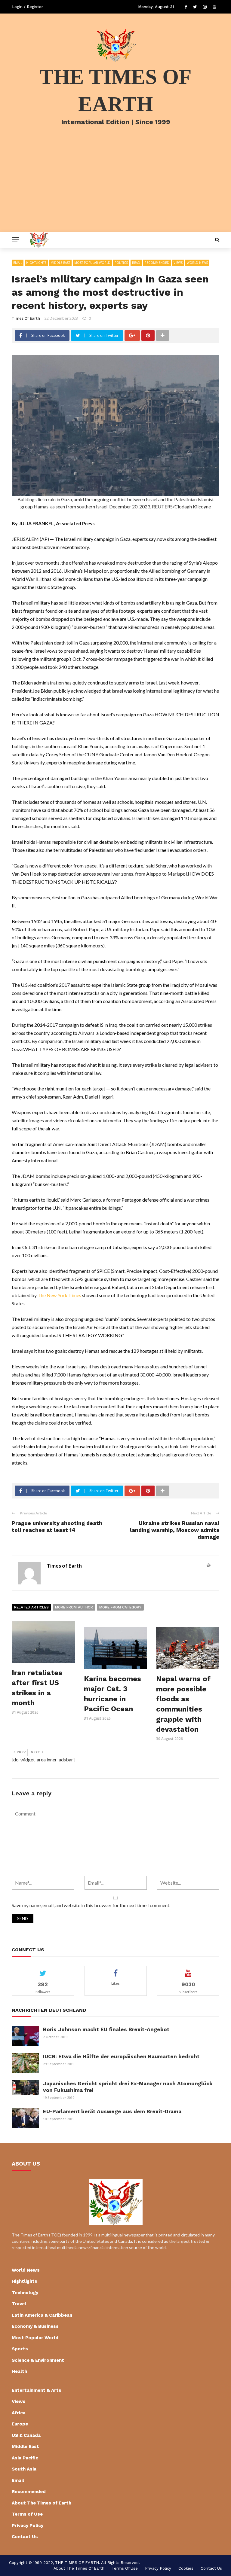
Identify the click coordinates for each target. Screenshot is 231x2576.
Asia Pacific (25, 2458)
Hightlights (36, 263)
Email (18, 263)
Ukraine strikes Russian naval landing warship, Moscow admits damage (175, 1530)
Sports (20, 2349)
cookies (186, 2568)
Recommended (157, 263)
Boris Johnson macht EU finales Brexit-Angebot (106, 2029)
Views (178, 263)
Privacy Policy (28, 2526)
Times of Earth (26, 318)
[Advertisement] (115, 187)
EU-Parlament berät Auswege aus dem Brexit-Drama (112, 2111)
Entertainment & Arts (37, 2390)
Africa (19, 2413)
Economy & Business (35, 2326)
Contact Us (25, 2537)
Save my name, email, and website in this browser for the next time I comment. (91, 1905)
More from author (74, 1607)
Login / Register (28, 7)
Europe (20, 2424)
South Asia (24, 2469)
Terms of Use (27, 2514)
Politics (121, 263)
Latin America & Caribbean (42, 2315)
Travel (19, 2304)
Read (136, 263)
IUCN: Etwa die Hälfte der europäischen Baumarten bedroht (121, 2056)
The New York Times (59, 1295)
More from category (120, 1607)
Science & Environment (38, 2360)
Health (19, 2371)
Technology (25, 2293)
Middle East (60, 263)
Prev (21, 1752)
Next (35, 1752)
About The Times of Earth (42, 2503)
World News (197, 263)
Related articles (31, 1607)
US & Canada (26, 2435)
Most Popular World (92, 263)
